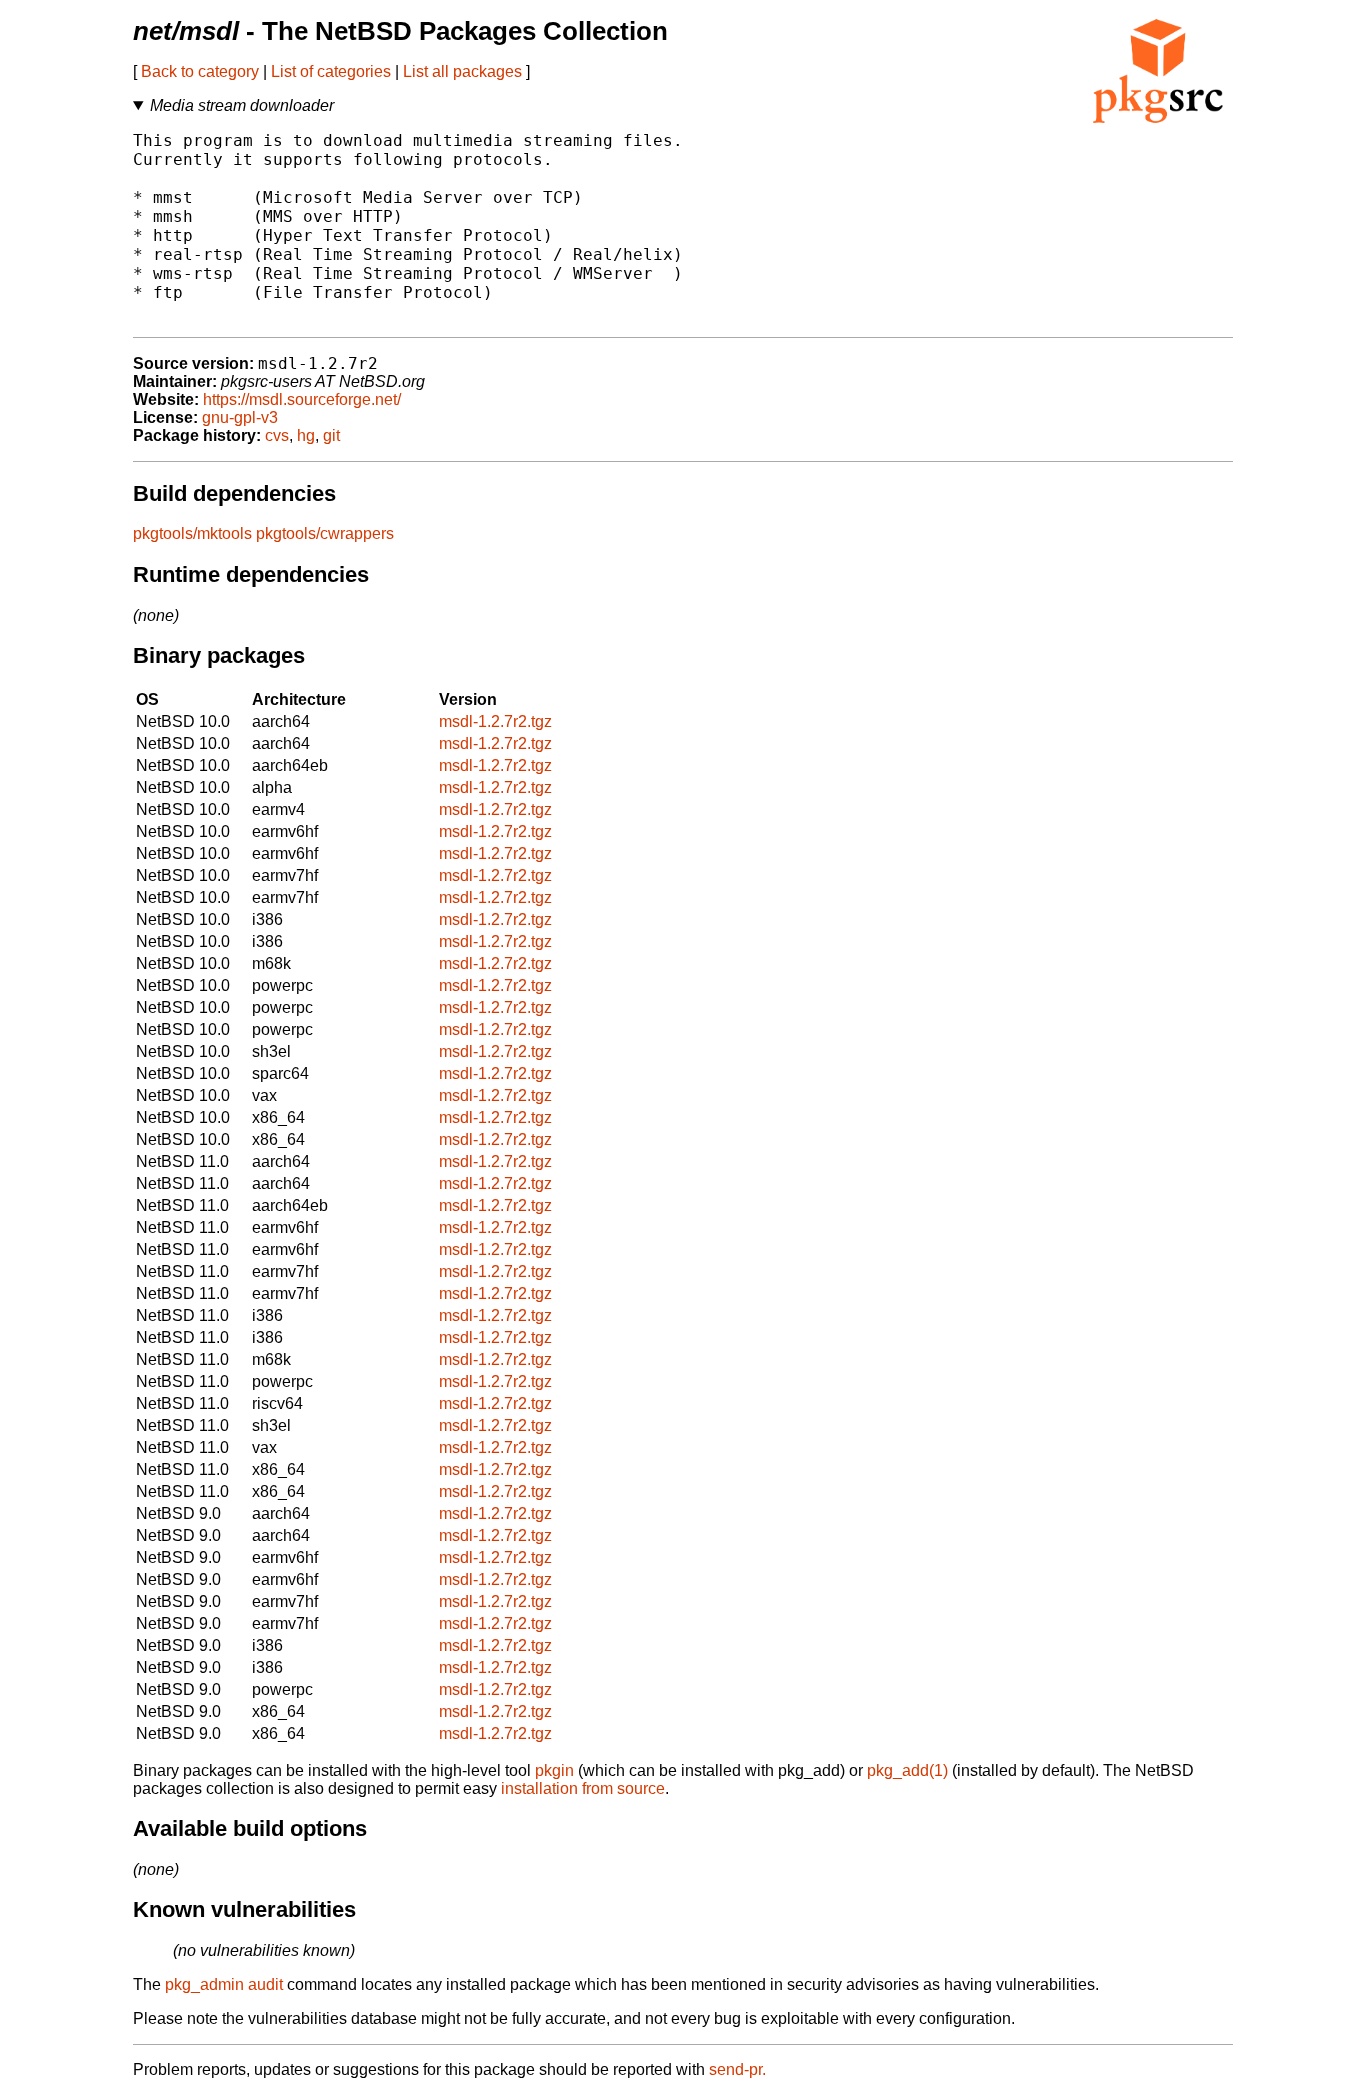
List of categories (331, 71)
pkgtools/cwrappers (325, 533)
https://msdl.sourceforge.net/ (302, 399)
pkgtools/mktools (192, 533)
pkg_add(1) (907, 1770)
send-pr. (737, 2069)
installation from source (583, 1788)
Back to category (200, 71)
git (331, 435)
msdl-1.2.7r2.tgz (495, 721)
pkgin (554, 1770)
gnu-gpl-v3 (240, 417)
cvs (277, 435)
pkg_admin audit (224, 1984)
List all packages (462, 71)
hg (306, 435)
